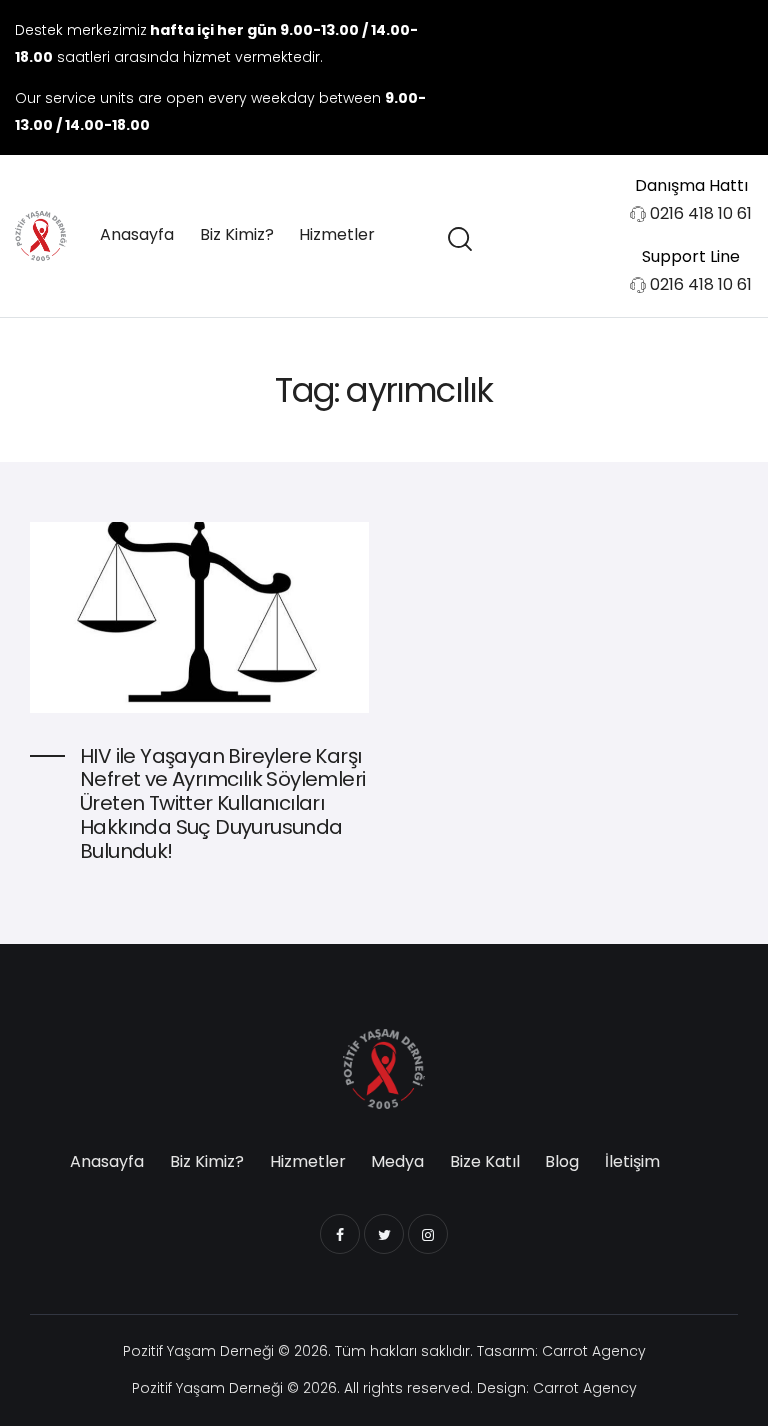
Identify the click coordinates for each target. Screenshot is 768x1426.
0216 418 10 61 (701, 213)
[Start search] (458, 239)
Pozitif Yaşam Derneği (198, 1351)
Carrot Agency (594, 1351)
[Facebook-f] (652, 77)
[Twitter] (692, 77)
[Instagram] (732, 77)
